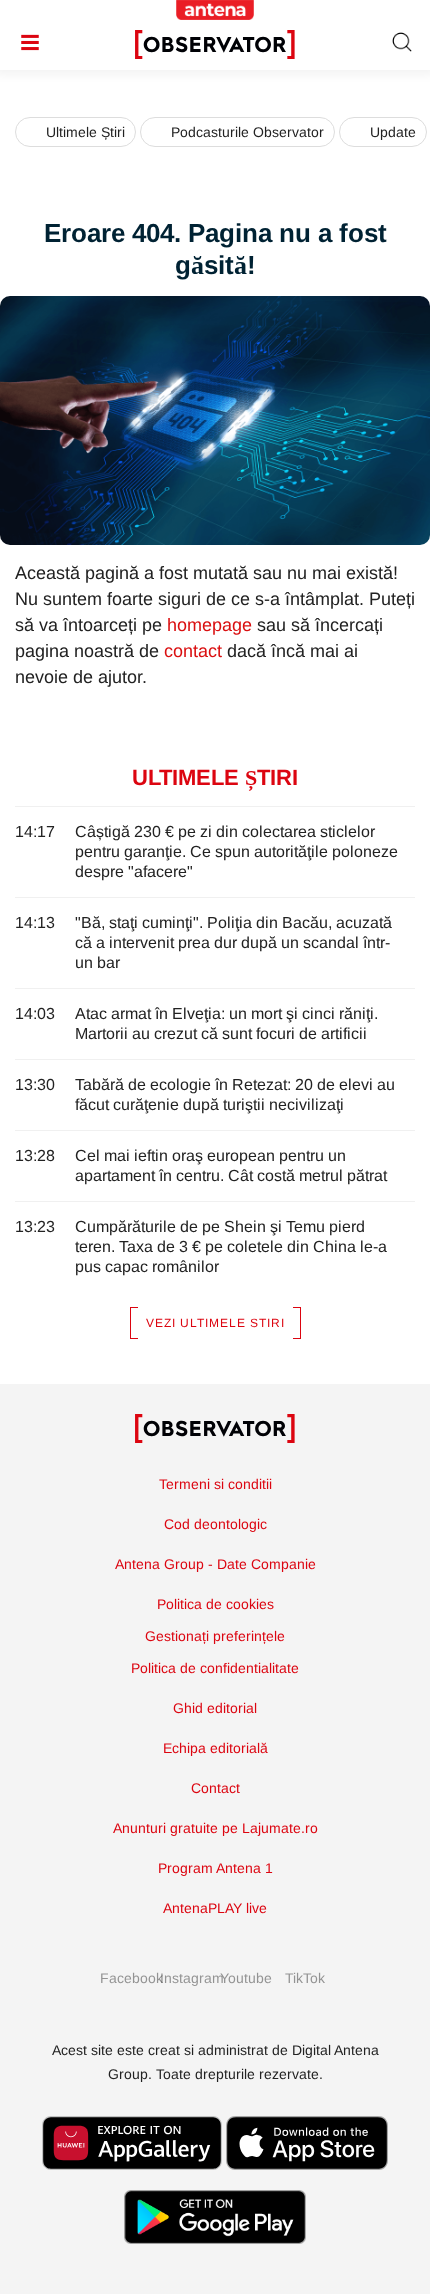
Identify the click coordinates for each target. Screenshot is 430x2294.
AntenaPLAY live (215, 1908)
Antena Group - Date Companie (215, 1564)
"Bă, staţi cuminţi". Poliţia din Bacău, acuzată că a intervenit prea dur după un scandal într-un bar (233, 942)
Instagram (185, 1978)
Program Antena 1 (215, 1868)
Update (393, 132)
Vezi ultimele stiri (215, 1323)
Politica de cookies (215, 1604)
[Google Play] (214, 2253)
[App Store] (307, 2179)
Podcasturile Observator (247, 132)
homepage (209, 625)
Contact (215, 1788)
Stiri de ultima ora (215, 45)
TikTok (305, 1978)
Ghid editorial (215, 1708)
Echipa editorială (215, 1748)
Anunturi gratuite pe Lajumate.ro (215, 1828)
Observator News (215, 1429)
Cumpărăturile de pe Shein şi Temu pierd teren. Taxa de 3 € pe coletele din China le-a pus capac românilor (231, 1246)
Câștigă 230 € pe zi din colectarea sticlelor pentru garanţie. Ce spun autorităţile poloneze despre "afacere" (236, 851)
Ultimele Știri (85, 132)
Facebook (125, 1978)
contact (193, 651)
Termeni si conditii (215, 1484)
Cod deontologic (215, 1524)
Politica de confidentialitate (215, 1668)
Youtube (245, 1978)
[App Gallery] (132, 2179)
